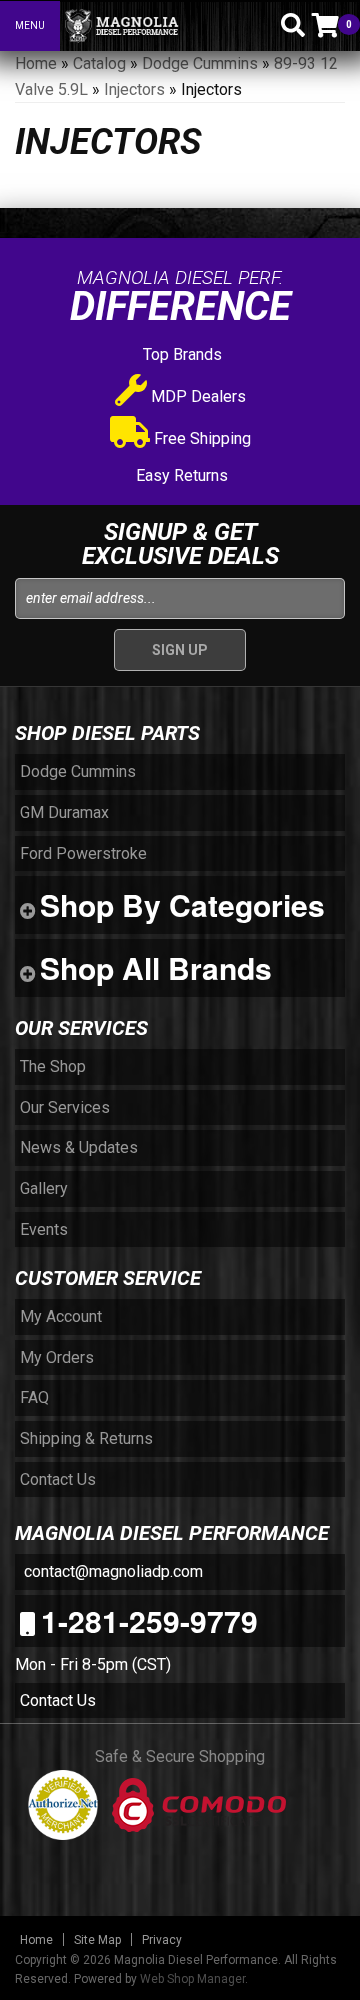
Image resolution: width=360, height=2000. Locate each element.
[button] (258, 25)
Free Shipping (200, 438)
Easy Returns (180, 475)
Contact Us (58, 1700)
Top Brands (180, 354)
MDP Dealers (196, 396)
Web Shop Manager (192, 1979)
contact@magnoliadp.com (111, 1571)
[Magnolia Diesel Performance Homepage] (162, 26)
